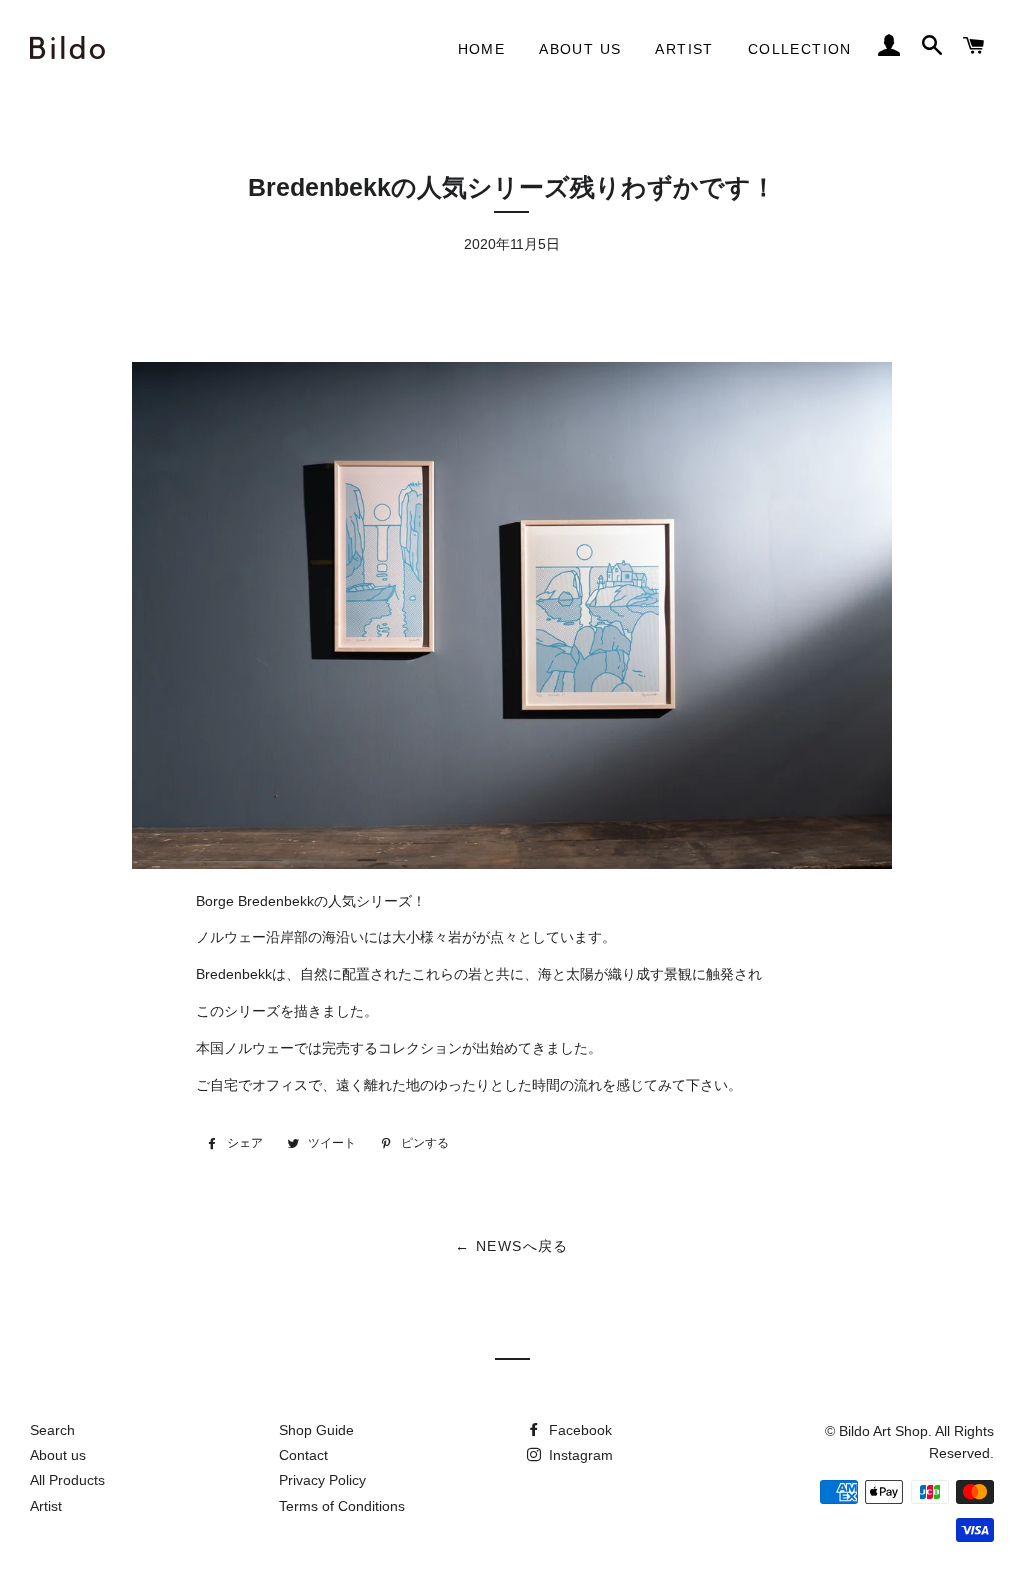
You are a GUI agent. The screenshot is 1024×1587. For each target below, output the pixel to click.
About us (580, 49)
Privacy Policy (322, 1480)
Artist (684, 49)
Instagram (579, 1455)
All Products (67, 1480)
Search (52, 1430)
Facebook (578, 1430)
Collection (800, 49)
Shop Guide (316, 1430)
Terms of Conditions (342, 1506)
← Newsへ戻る (512, 1246)
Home (482, 49)
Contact (303, 1455)
